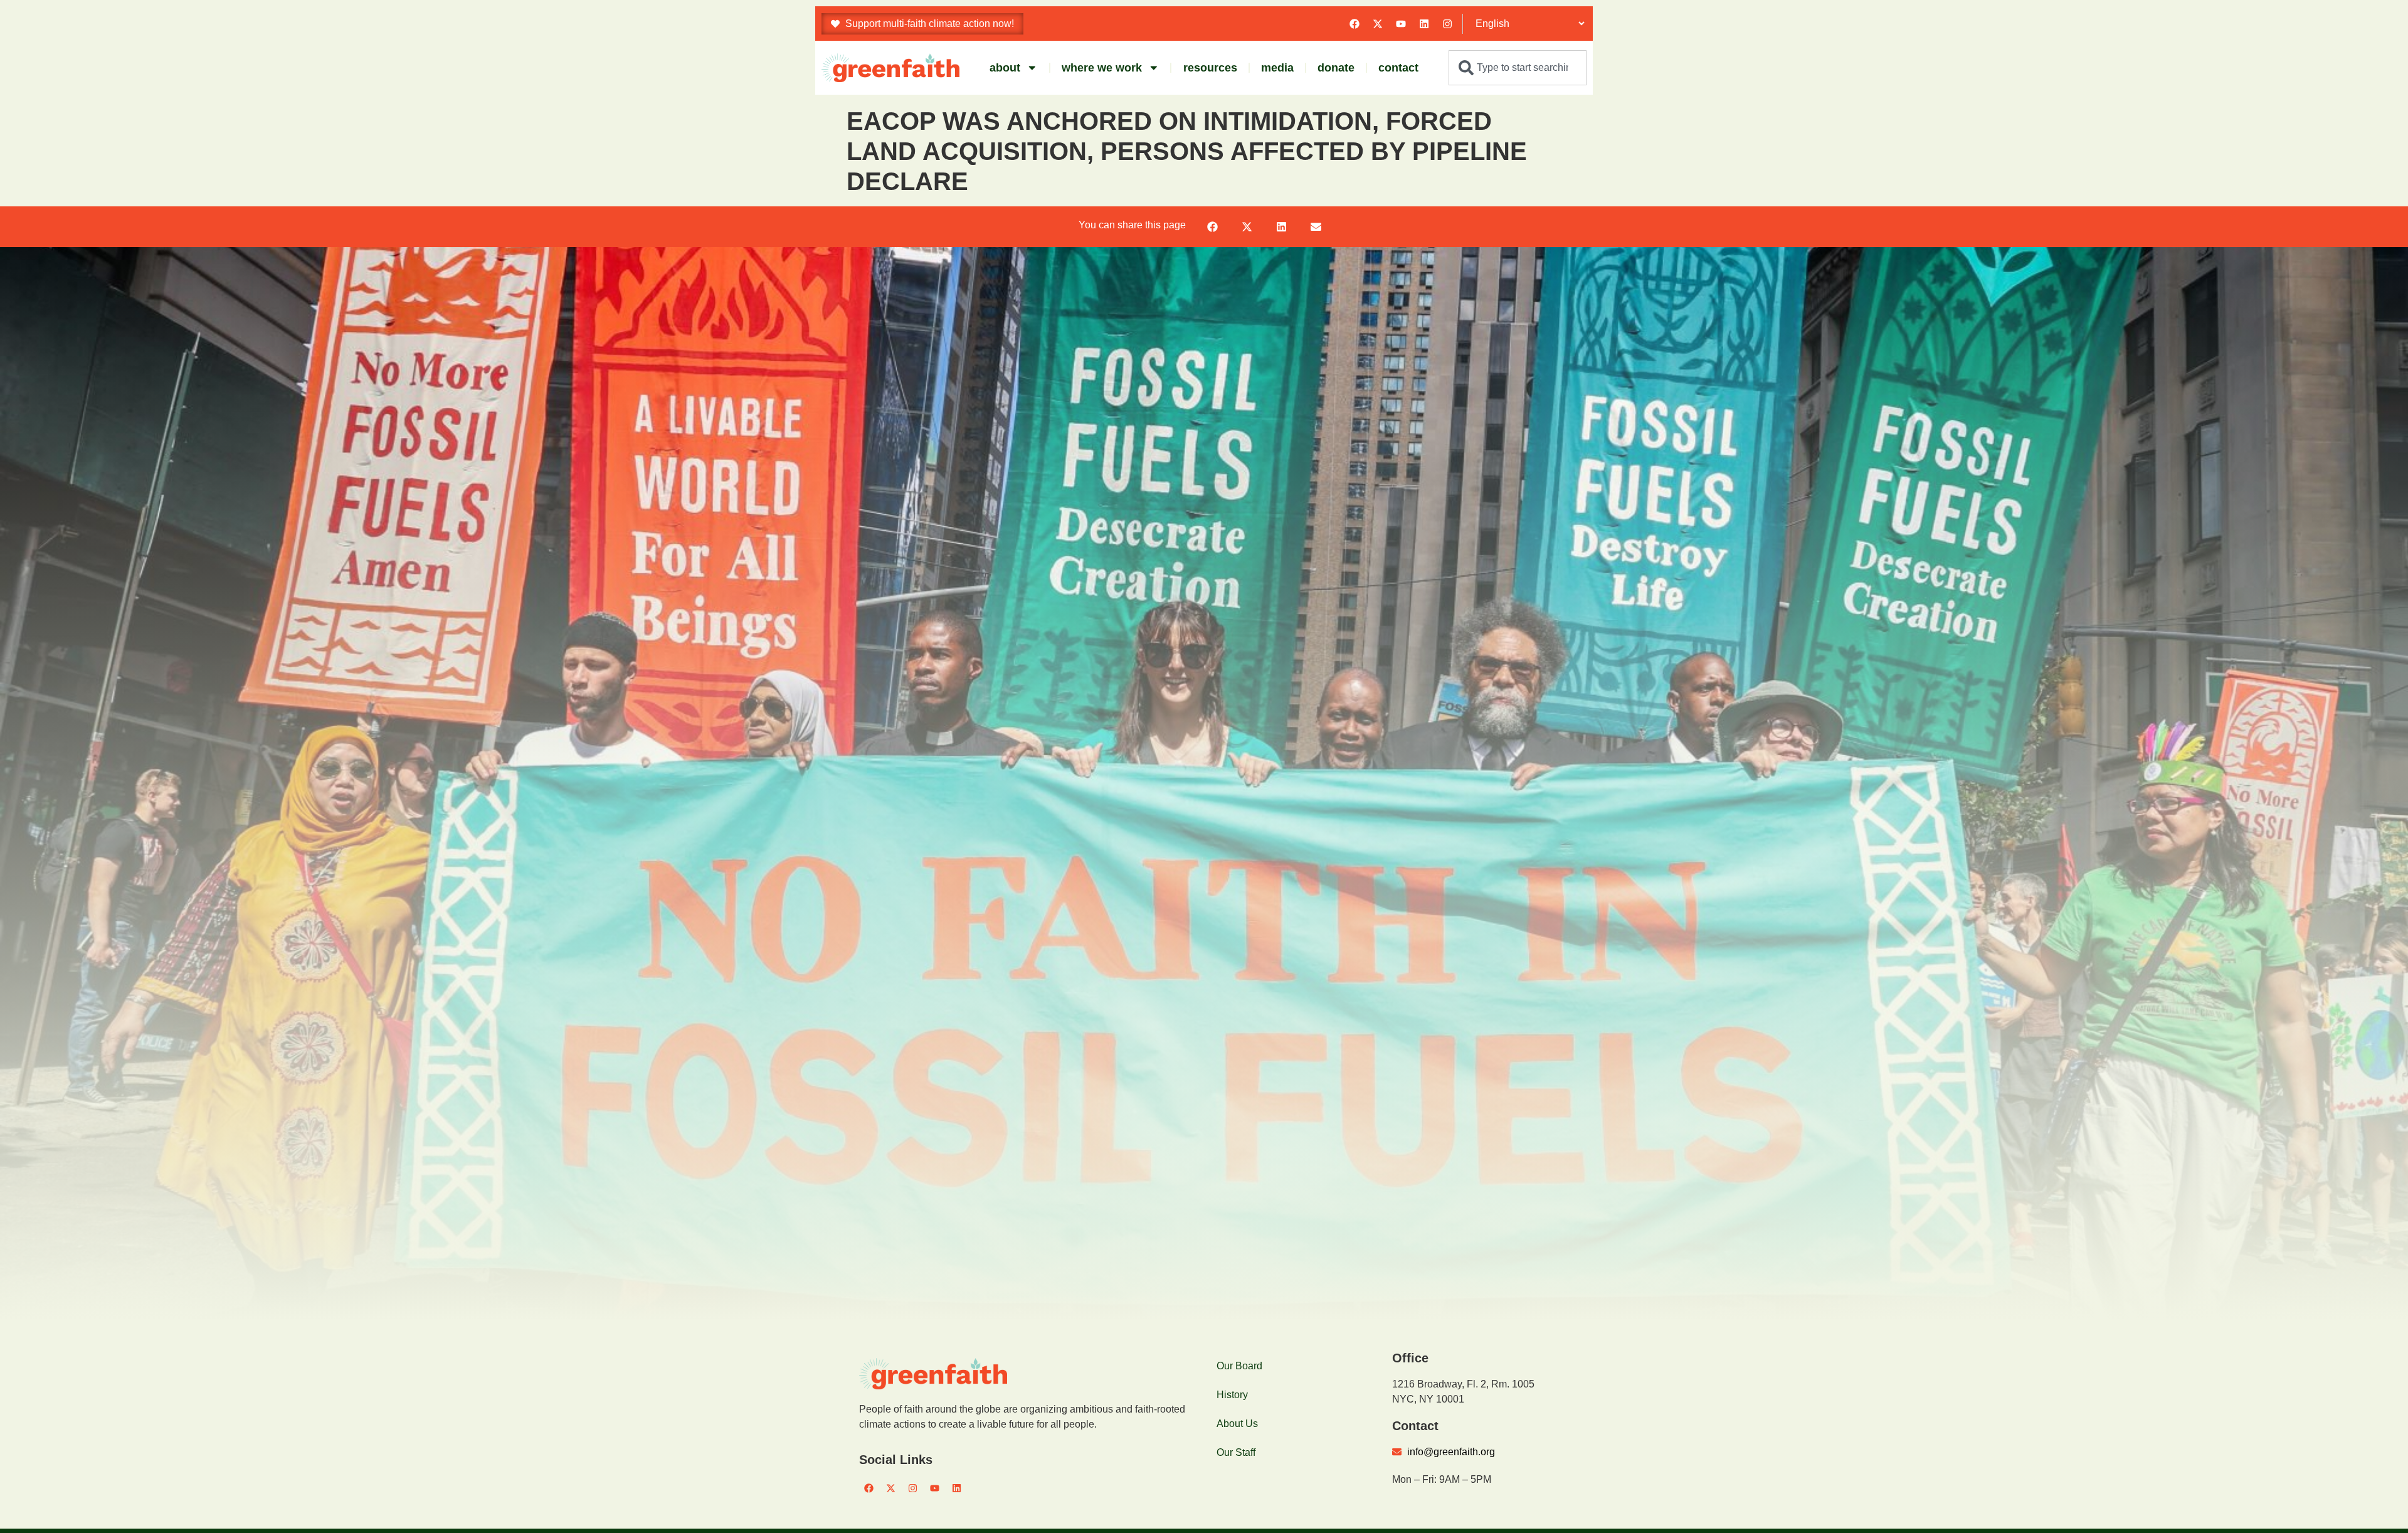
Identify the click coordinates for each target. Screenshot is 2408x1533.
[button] (1212, 227)
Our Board (1239, 1366)
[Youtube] (1401, 24)
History (1232, 1395)
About (1005, 68)
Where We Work (1102, 68)
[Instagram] (1447, 24)
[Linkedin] (1424, 24)
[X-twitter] (1378, 24)
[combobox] (1518, 68)
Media (1277, 68)
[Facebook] (1354, 24)
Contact (1398, 68)
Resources (1210, 68)
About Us (1237, 1424)
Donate (1336, 68)
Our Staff (1236, 1452)
